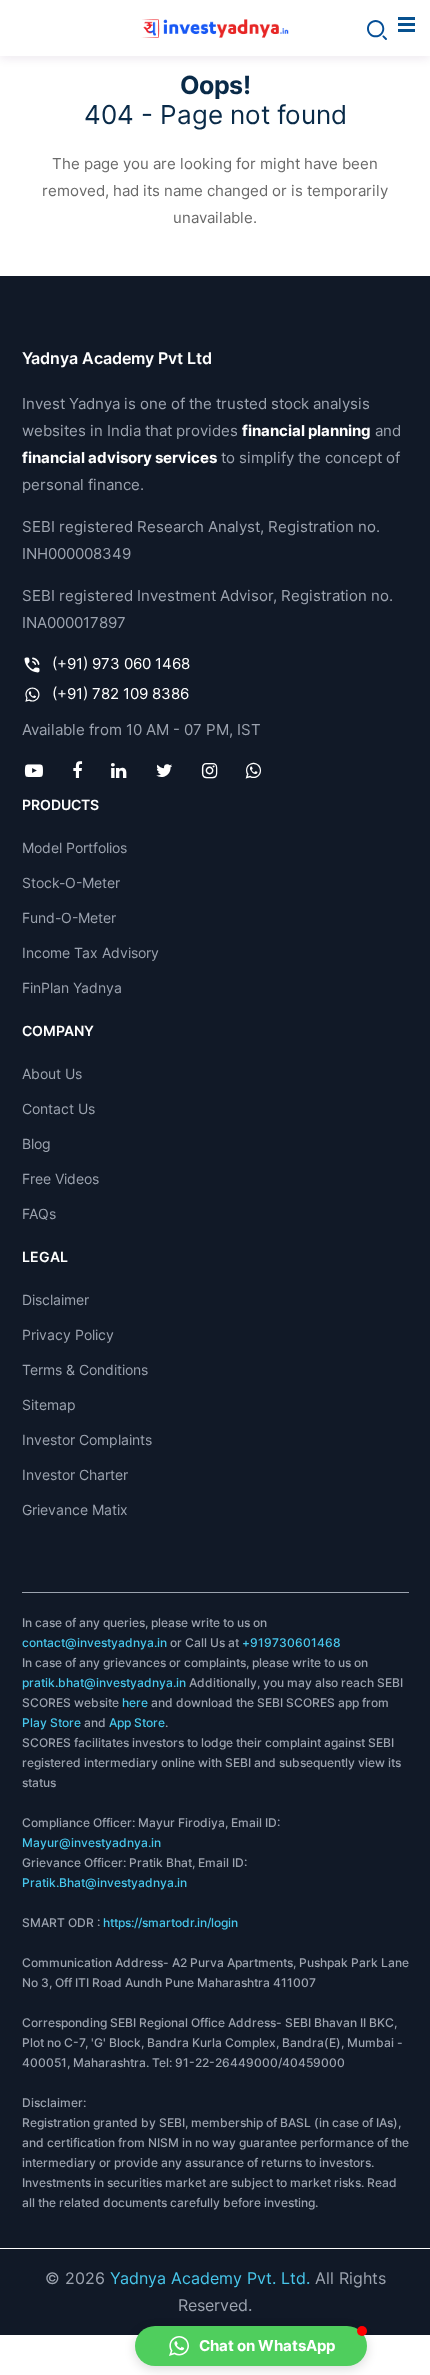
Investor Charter (75, 1474)
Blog (36, 1143)
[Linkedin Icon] (119, 770)
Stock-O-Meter (71, 882)
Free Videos (60, 1178)
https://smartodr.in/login (170, 1922)
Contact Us (58, 1108)
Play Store (51, 1722)
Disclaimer (55, 1299)
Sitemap (49, 1404)
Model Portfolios (74, 847)
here (135, 1702)
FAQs (39, 1213)
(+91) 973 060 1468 (121, 663)
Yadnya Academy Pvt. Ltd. (210, 2278)
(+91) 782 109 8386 (120, 693)
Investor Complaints (87, 1439)
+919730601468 (291, 1642)
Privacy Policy (68, 1334)
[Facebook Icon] (77, 770)
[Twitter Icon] (164, 770)
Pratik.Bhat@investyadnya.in (104, 1882)
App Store (137, 1722)
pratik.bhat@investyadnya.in (104, 1682)
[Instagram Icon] (209, 770)
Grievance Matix (75, 1509)
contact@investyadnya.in (94, 1642)
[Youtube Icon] (34, 770)
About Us (52, 1073)
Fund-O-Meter (69, 917)
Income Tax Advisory (90, 952)
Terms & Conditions (85, 1369)
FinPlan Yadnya (72, 987)
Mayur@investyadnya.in (91, 1842)
